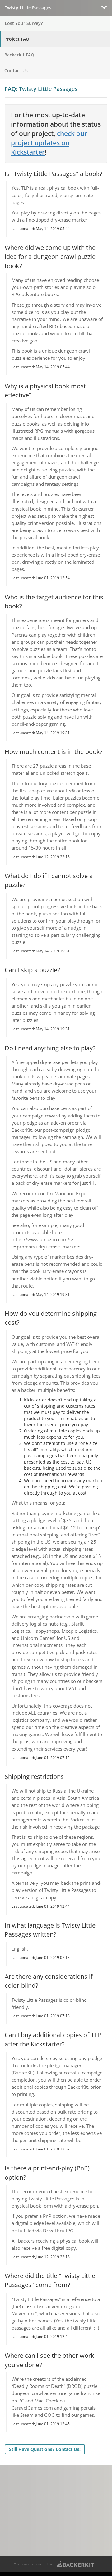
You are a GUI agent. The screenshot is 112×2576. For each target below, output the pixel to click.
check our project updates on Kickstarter (49, 143)
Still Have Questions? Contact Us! (45, 2449)
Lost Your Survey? (24, 23)
